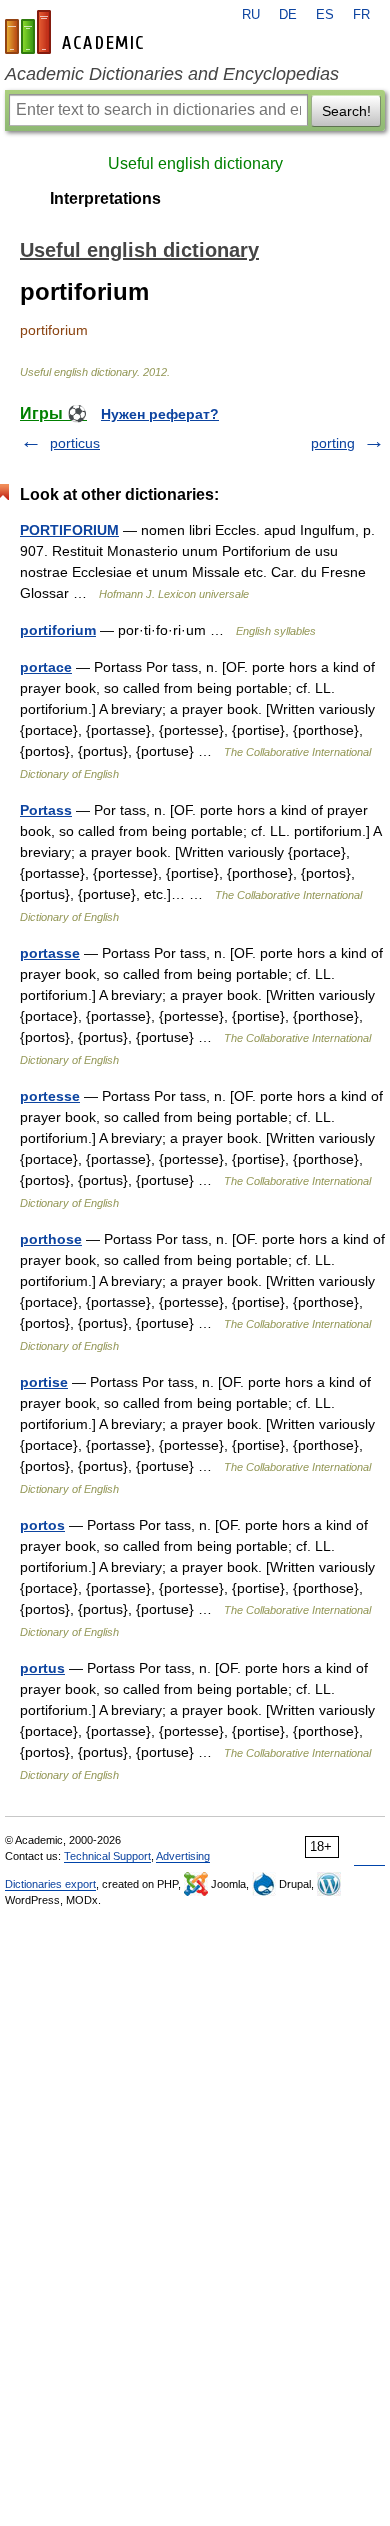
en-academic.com (77, 32)
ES (325, 15)
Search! (346, 111)
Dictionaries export (50, 1884)
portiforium (58, 630)
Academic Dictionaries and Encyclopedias (172, 74)
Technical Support (107, 1856)
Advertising (183, 1856)
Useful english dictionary (195, 163)
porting (333, 443)
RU (251, 15)
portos (42, 1525)
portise (44, 1382)
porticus (75, 443)
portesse (50, 1096)
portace (46, 667)
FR (361, 15)
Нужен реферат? (160, 414)
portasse (50, 953)
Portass (46, 810)
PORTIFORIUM (69, 530)
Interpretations (105, 198)
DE (288, 15)
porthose (51, 1239)
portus (42, 1668)
